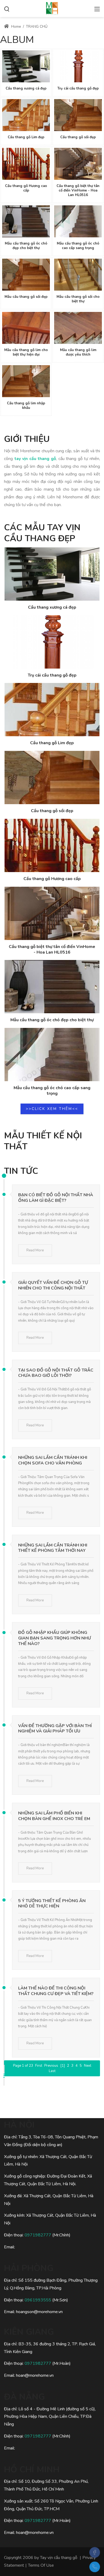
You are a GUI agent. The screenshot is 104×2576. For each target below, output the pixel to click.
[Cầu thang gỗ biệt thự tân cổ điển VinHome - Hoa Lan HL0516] (78, 164)
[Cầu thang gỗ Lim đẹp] (26, 115)
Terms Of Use (41, 2565)
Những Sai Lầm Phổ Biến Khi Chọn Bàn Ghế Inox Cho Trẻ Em (54, 1816)
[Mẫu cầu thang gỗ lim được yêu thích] (78, 328)
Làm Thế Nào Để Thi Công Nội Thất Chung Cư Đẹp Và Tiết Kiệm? (56, 1991)
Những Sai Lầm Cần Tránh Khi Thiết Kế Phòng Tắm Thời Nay (53, 1548)
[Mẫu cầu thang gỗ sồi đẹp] (26, 275)
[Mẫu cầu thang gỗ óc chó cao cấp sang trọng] (78, 221)
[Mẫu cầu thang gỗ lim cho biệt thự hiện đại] (26, 328)
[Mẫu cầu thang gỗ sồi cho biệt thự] (78, 275)
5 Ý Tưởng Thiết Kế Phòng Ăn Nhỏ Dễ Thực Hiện (52, 1904)
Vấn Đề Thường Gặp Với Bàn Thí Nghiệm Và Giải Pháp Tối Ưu (55, 1729)
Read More (35, 1250)
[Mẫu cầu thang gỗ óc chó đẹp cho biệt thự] (26, 221)
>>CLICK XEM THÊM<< (52, 1109)
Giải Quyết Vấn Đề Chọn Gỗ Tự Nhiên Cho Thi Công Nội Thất (53, 1285)
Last (52, 2071)
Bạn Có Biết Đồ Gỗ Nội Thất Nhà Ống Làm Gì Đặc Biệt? (56, 1198)
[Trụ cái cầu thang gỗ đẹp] (78, 66)
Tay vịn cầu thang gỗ (59, 2558)
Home (16, 27)
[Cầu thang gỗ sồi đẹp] (78, 115)
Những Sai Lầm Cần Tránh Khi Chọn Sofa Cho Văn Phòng (53, 1460)
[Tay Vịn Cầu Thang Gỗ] (52, 8)
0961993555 (38, 2300)
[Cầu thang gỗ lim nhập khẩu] (26, 381)
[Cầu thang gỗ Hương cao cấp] (26, 164)
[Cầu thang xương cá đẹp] (26, 66)
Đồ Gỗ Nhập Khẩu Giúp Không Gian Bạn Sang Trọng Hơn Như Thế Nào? (55, 1638)
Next (88, 2066)
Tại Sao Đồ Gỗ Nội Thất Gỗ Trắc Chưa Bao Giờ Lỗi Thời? (56, 1373)
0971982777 (38, 2235)
